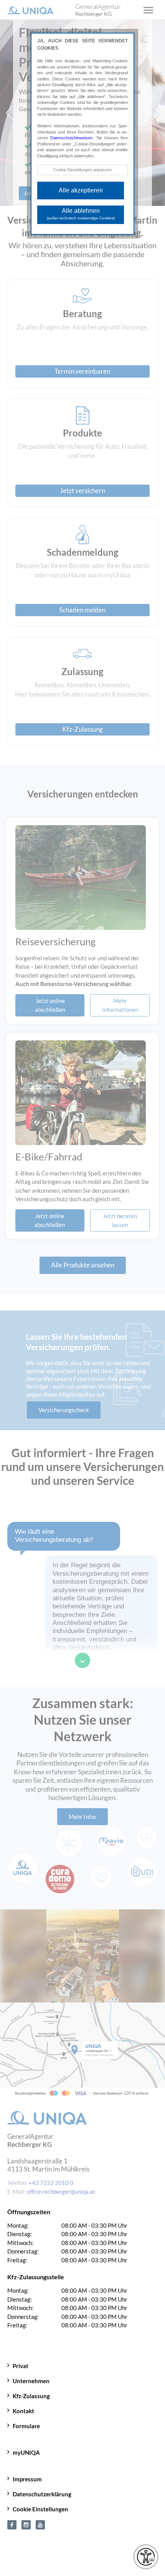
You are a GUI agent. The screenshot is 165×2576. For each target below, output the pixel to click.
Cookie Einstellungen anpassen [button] (82, 170)
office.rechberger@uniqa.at (61, 2412)
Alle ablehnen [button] (81, 214)
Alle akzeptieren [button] (81, 190)
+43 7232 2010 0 (51, 2403)
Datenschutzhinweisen (71, 138)
